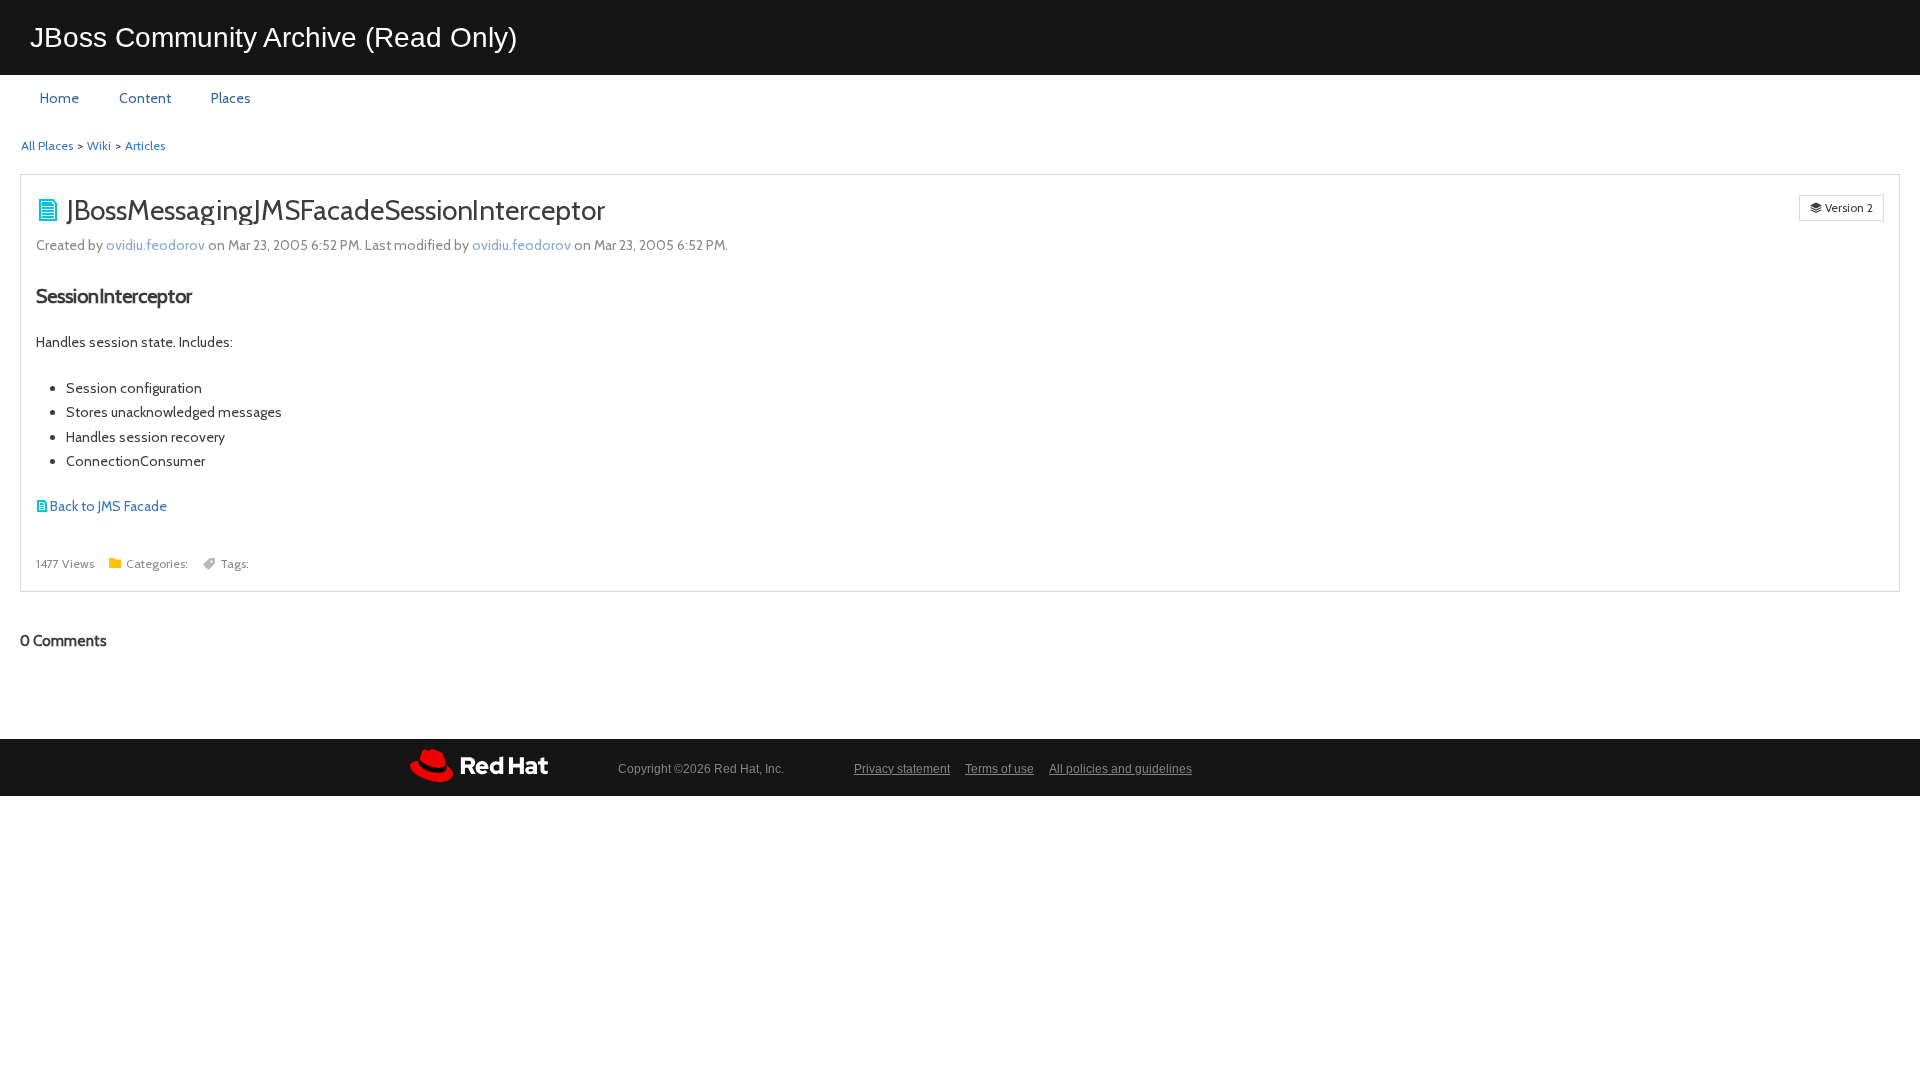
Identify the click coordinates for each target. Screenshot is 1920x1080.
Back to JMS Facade (108, 506)
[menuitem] (59, 99)
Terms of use (999, 769)
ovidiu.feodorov (155, 245)
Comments (63, 641)
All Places (47, 145)
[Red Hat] (479, 765)
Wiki (99, 145)
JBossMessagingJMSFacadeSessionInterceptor (336, 210)
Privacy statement (902, 769)
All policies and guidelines (1120, 769)
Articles (145, 145)
